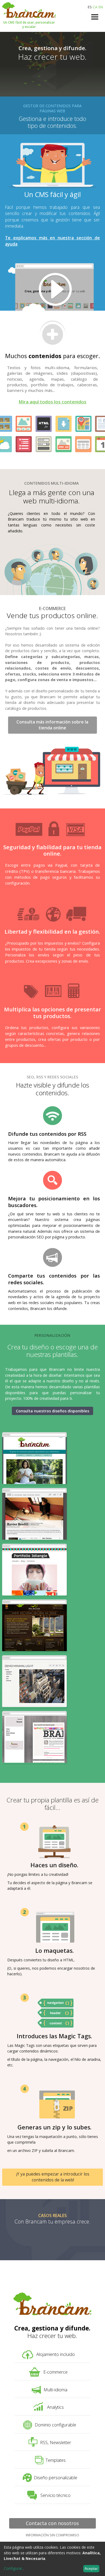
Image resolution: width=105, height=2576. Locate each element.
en (101, 7)
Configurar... (14, 2568)
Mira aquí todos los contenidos (52, 402)
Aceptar (91, 2568)
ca (95, 7)
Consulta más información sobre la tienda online (52, 725)
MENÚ (95, 20)
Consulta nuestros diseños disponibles (52, 1411)
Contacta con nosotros (52, 2524)
